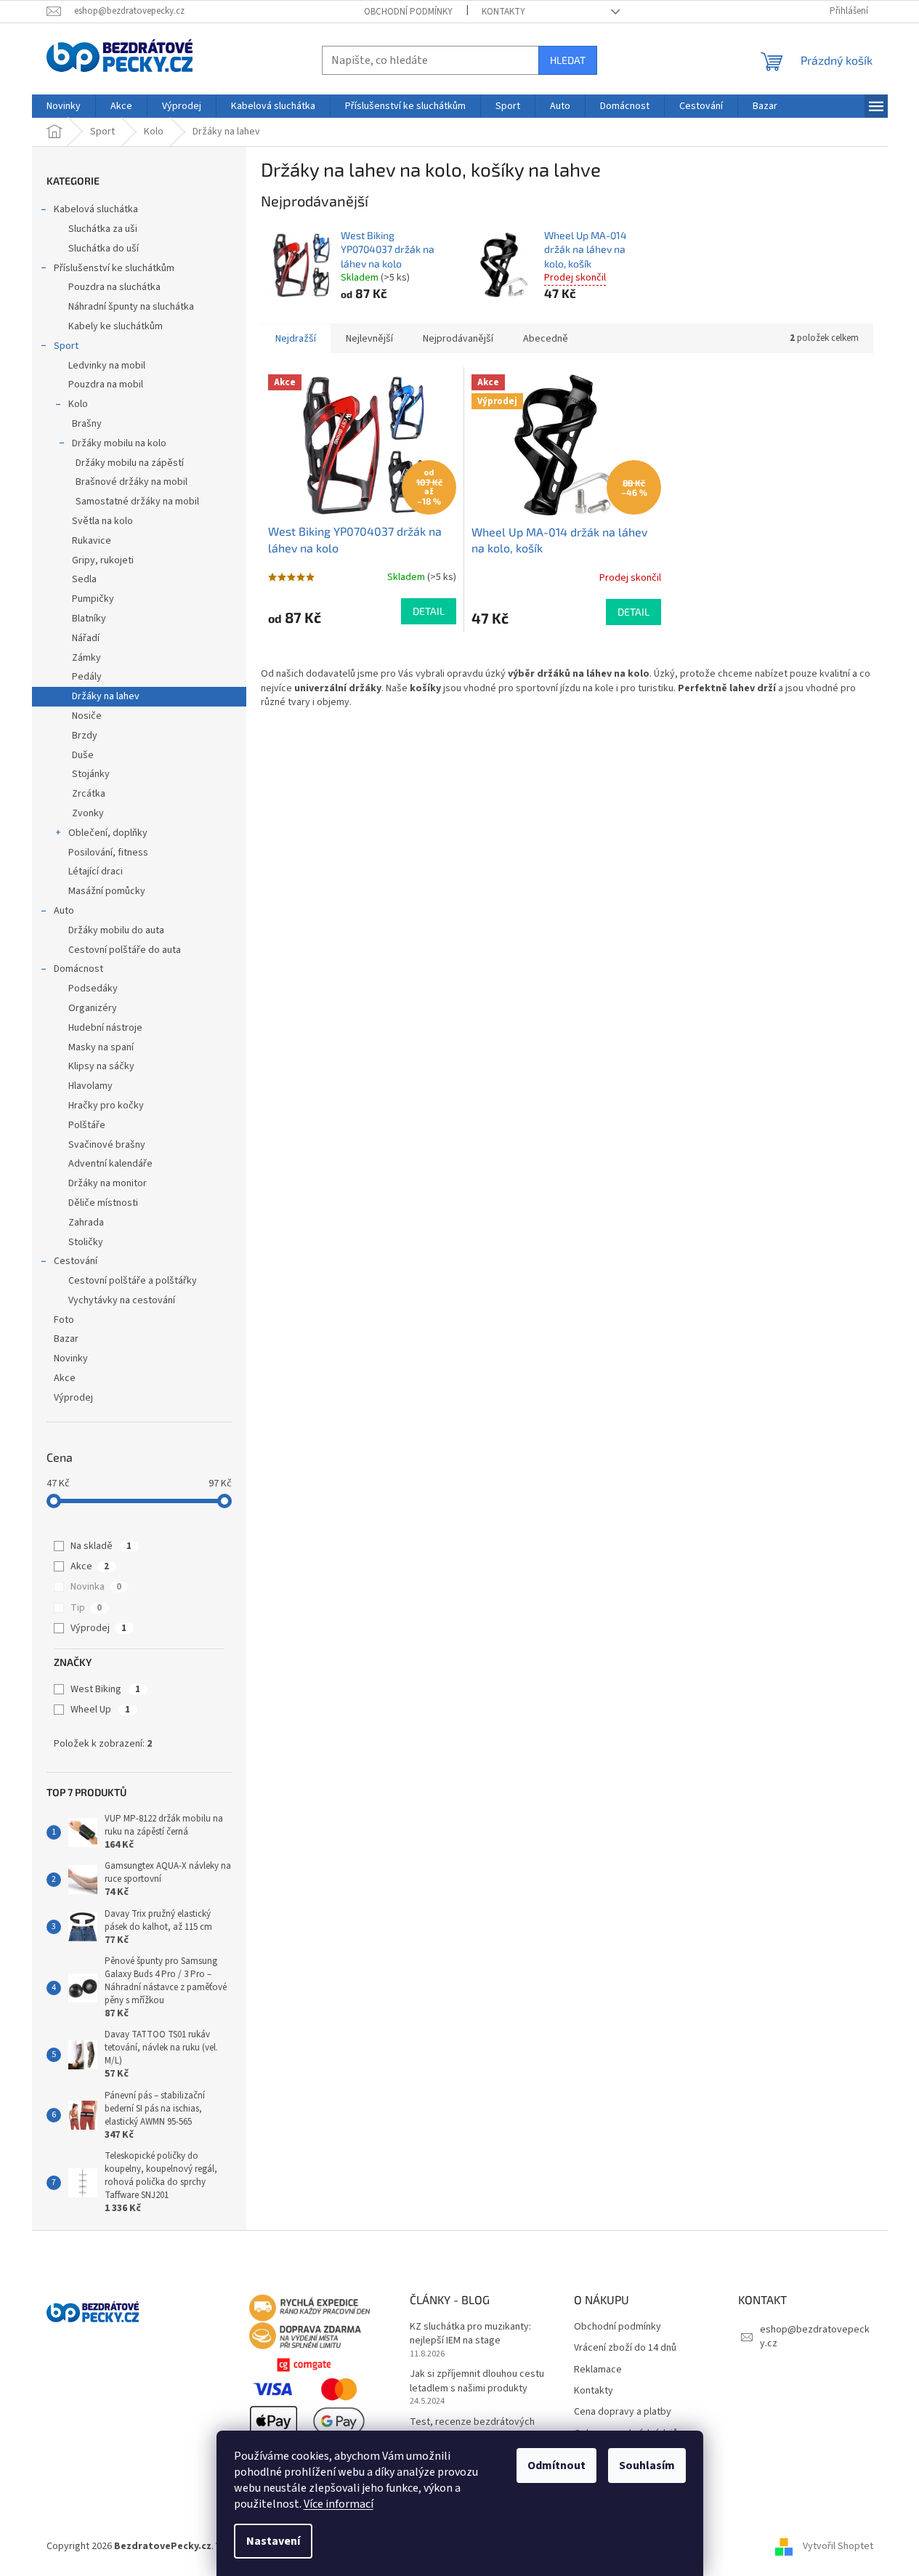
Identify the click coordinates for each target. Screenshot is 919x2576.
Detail (429, 611)
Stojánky (91, 774)
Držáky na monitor (108, 1183)
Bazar (66, 1339)
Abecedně (546, 339)
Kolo (78, 404)
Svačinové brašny (107, 1145)
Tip (86, 1608)
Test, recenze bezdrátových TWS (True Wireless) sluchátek (476, 2429)
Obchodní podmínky (408, 12)
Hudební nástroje (105, 1028)
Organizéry (93, 1008)
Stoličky (86, 1242)
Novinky (71, 1359)
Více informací (339, 2504)
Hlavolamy (90, 1086)
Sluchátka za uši (103, 229)
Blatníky (89, 619)
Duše (83, 755)
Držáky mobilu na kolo (119, 443)
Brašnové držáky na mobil (131, 482)
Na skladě (101, 1546)
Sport (66, 346)
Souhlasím (647, 2466)
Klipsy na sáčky (101, 1066)
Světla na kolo (102, 521)
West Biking (105, 1689)
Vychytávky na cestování (122, 1300)
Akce (65, 1378)
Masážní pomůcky (107, 891)
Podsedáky (93, 989)
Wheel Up (100, 1710)
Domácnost (78, 969)
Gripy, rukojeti (103, 560)
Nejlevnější (369, 339)
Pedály (87, 677)
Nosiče (87, 716)
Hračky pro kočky (106, 1106)
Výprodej (73, 1398)
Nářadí (86, 638)
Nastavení (273, 2541)
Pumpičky (93, 599)
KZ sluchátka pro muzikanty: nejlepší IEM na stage (470, 2334)
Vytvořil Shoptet (838, 2546)
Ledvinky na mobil (107, 366)
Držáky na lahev (106, 696)
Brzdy (85, 736)
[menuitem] (64, 106)
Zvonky (88, 813)
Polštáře (87, 1125)
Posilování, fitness (108, 853)
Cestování (76, 1261)
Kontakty (503, 12)
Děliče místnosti (103, 1203)
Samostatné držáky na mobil (137, 502)
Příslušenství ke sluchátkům (114, 268)
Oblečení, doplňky (108, 833)
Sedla (84, 579)
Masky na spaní (101, 1047)
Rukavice (92, 541)
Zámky (86, 658)
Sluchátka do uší (104, 249)
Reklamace (598, 2370)
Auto (64, 911)
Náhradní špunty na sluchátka (131, 307)
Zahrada (86, 1223)
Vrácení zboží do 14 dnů (625, 2348)
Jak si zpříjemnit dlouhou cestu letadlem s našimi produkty (477, 2381)
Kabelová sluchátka (96, 209)
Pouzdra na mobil (106, 385)
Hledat (568, 60)
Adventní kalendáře (110, 1164)
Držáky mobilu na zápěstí (130, 463)
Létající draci (96, 872)
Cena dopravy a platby (623, 2412)
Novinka (96, 1587)
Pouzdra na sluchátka (114, 287)
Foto (64, 1320)
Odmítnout (556, 2466)
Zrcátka (89, 794)
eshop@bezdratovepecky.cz (815, 2336)
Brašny (87, 424)
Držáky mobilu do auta (116, 930)
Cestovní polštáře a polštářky (133, 1281)
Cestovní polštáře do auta (125, 950)
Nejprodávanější (458, 339)
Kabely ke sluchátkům (116, 326)
